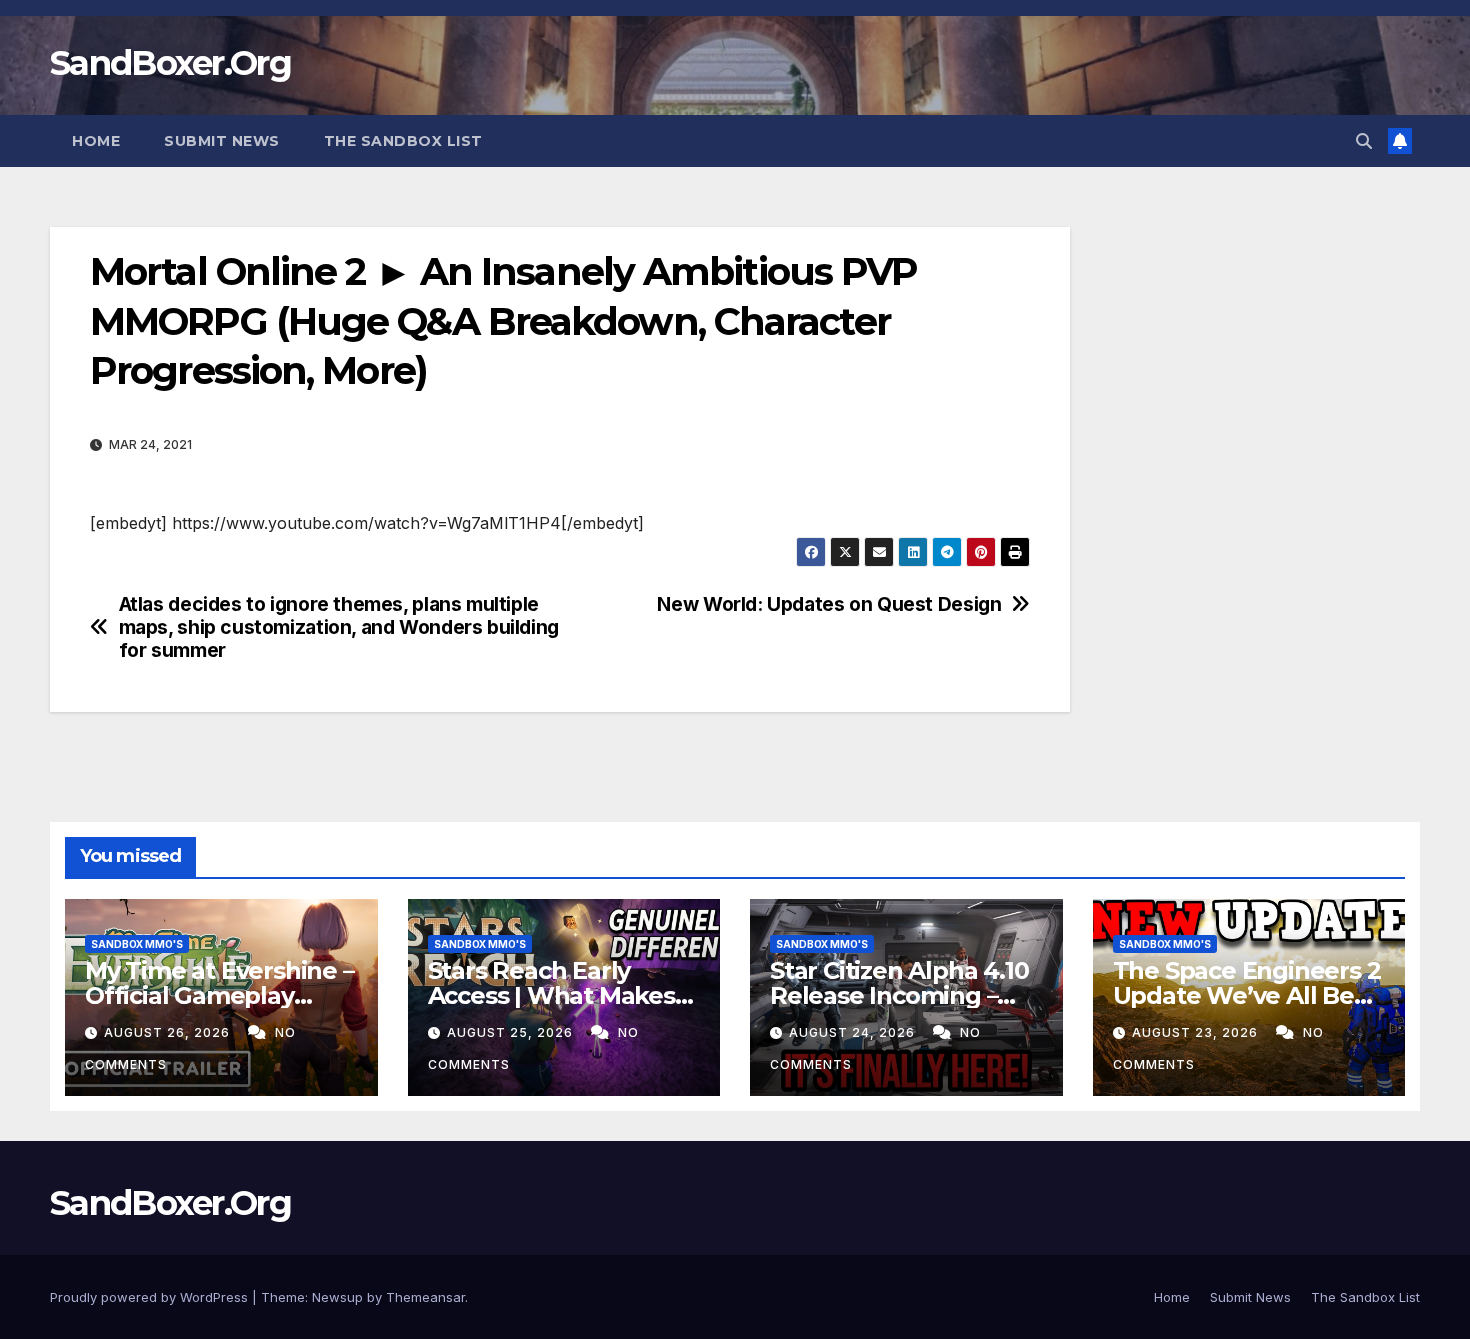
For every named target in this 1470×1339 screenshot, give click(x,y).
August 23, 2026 (1197, 1032)
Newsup (337, 1297)
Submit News (222, 141)
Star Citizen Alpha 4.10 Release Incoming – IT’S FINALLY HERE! (899, 995)
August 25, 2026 (512, 1032)
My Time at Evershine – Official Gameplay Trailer (219, 995)
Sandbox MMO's (137, 944)
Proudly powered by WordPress (151, 1297)
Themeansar (425, 1297)
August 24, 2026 (854, 1032)
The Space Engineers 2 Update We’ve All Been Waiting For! (1249, 995)
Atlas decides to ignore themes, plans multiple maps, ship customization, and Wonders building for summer (339, 627)
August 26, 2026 (169, 1032)
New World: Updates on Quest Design (829, 604)
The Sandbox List (403, 141)
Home (96, 141)
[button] (1364, 141)
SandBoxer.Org (170, 63)
